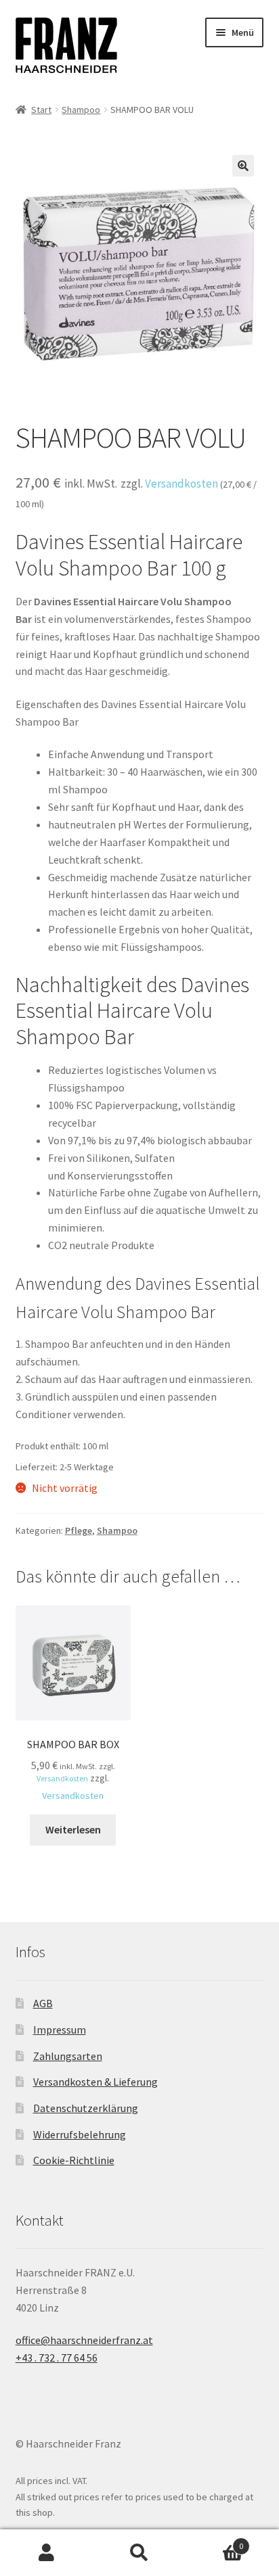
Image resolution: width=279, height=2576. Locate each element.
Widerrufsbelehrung (80, 2134)
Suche (139, 2553)
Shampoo (81, 110)
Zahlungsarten (68, 2056)
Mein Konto (46, 2553)
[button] (243, 166)
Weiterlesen (73, 1829)
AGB (43, 2003)
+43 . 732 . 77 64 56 (57, 2358)
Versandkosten (181, 484)
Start (41, 110)
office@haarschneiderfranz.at (84, 2340)
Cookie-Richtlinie (74, 2160)
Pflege (79, 1530)
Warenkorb (215, 2541)
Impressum (60, 2030)
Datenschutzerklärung (86, 2108)
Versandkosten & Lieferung (95, 2082)
